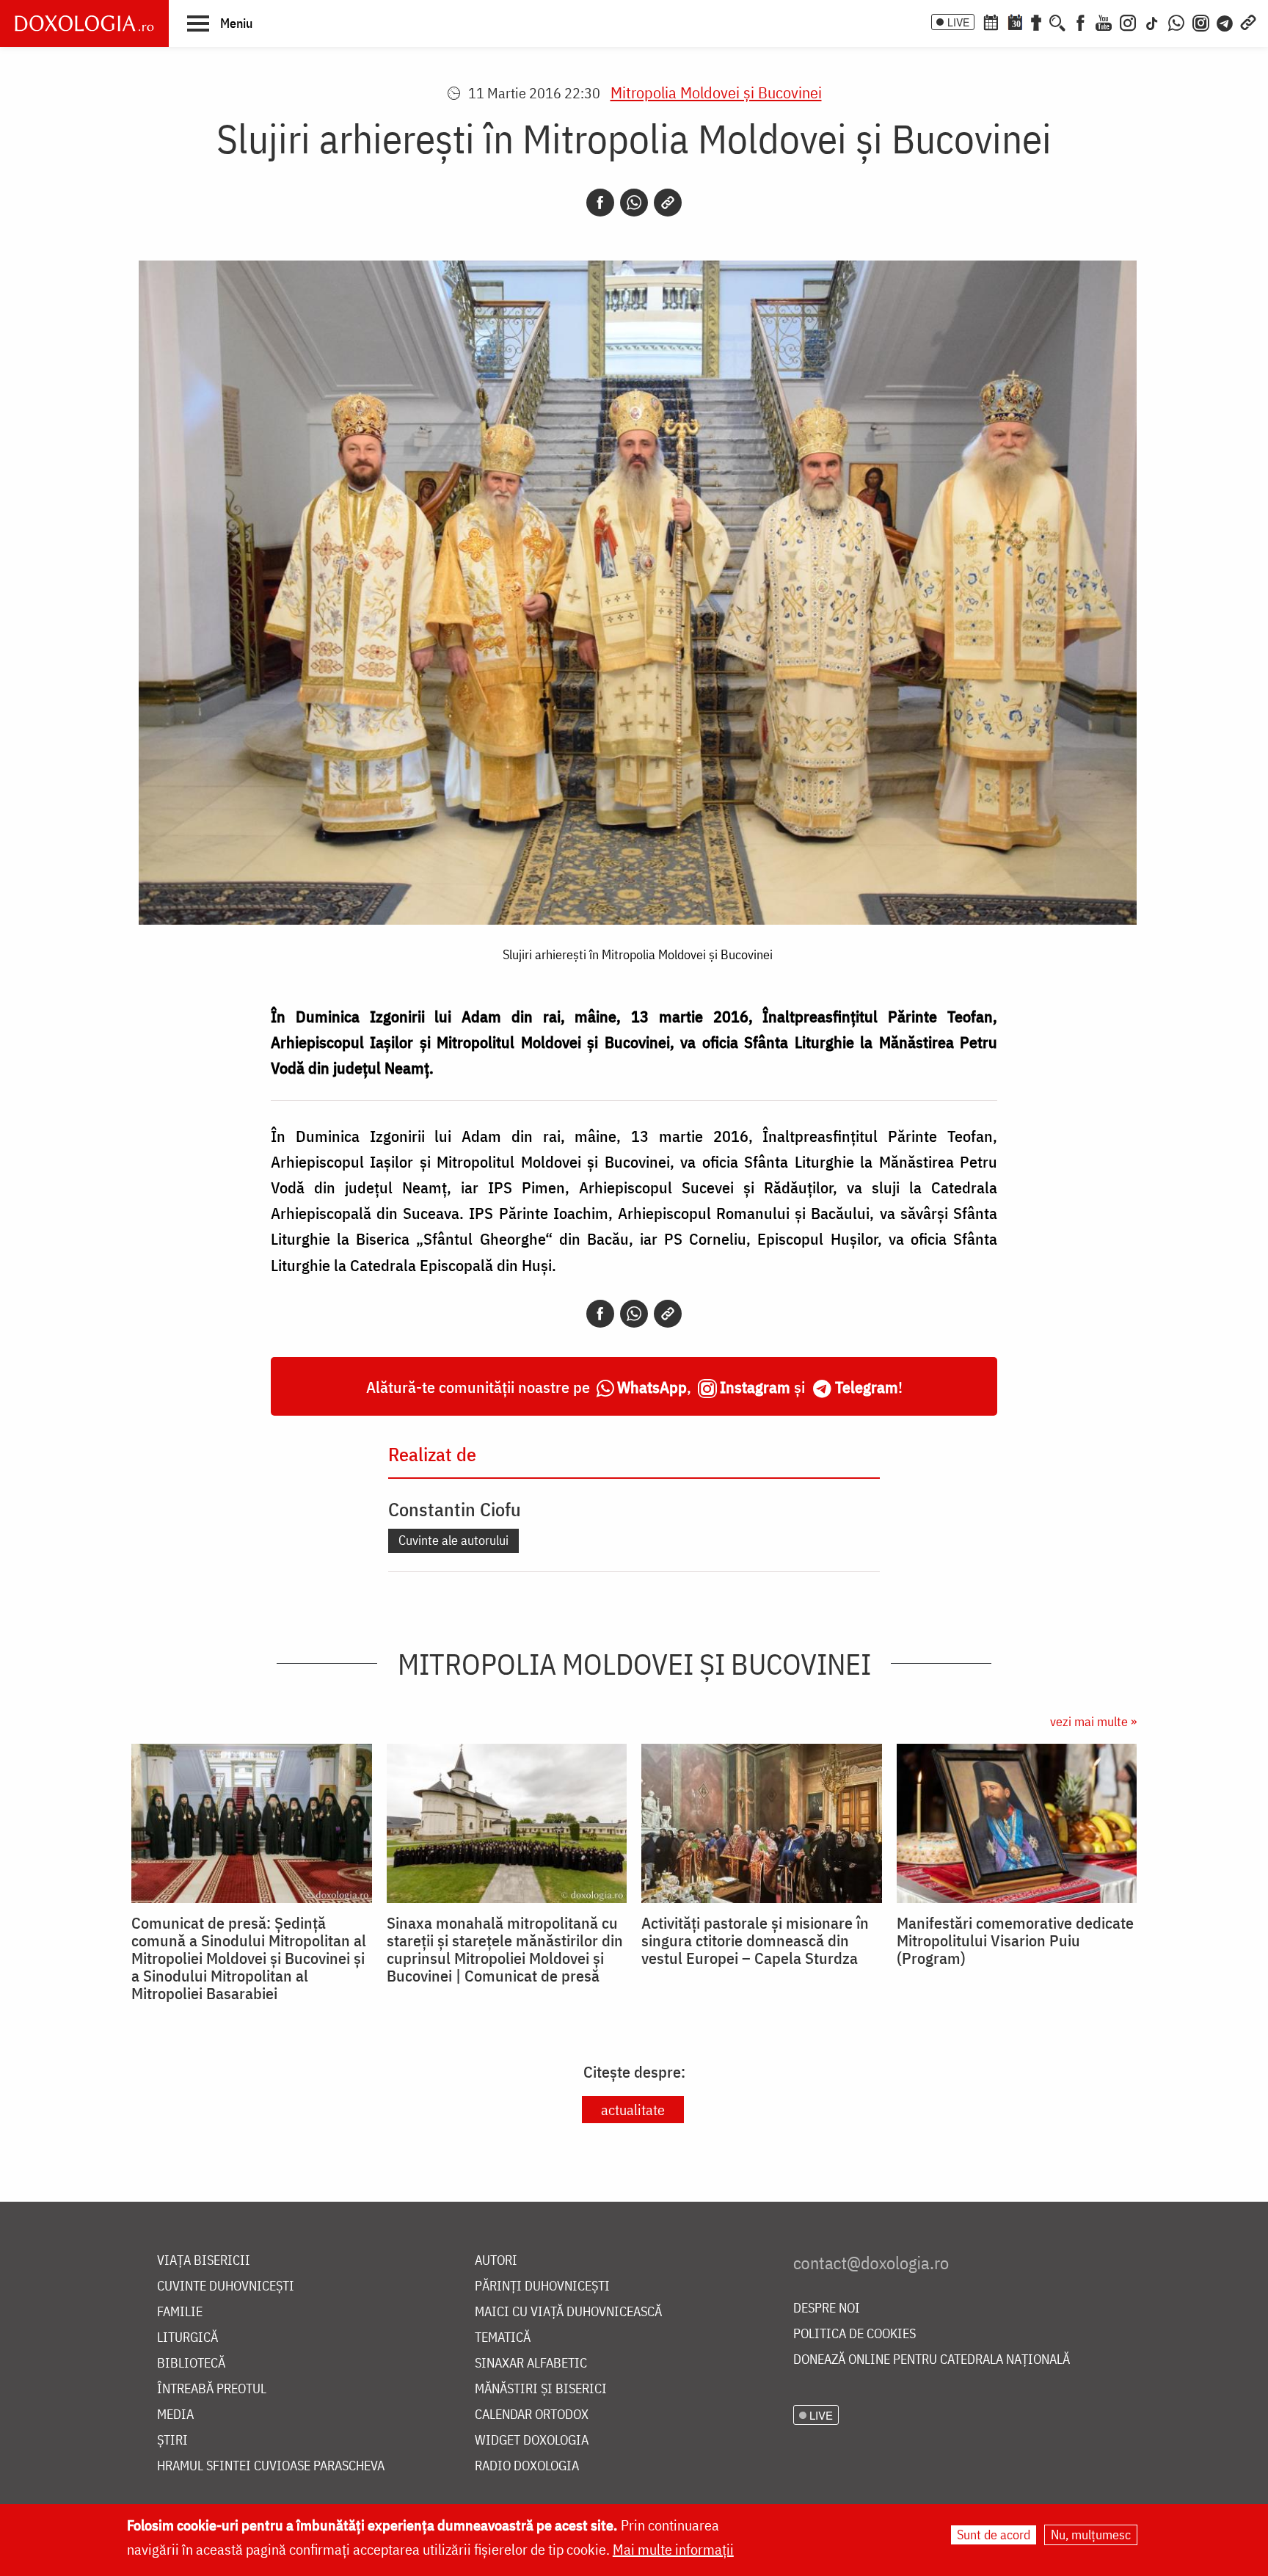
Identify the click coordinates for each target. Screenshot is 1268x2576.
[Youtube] (1104, 21)
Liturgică (187, 2338)
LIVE (958, 22)
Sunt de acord (994, 2535)
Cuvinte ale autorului (453, 1540)
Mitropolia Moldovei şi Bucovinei (716, 92)
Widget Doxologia (532, 2441)
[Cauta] (1057, 21)
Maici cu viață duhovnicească (568, 2312)
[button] (220, 23)
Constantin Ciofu (455, 1509)
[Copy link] (668, 203)
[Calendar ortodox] (991, 21)
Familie (180, 2312)
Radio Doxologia (527, 2466)
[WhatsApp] (1176, 21)
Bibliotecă (191, 2364)
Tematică (503, 2338)
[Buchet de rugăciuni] (1036, 21)
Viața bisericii (204, 2261)
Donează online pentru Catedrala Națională (932, 2360)
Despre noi (827, 2308)
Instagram (755, 1387)
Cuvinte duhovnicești (226, 2286)
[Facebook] (1081, 21)
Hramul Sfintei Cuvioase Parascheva (271, 2466)
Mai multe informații (673, 2549)
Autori (496, 2261)
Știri (172, 2441)
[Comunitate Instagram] (1201, 21)
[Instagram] (1128, 21)
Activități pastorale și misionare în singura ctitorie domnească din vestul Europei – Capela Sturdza (755, 1940)
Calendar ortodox (532, 2415)
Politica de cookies (855, 2334)
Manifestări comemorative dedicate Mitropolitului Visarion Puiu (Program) (1015, 1940)
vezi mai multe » (1093, 1721)
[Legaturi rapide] (1248, 21)
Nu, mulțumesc (1091, 2535)
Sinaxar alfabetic (531, 2364)
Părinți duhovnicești (542, 2286)
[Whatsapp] (634, 203)
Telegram (867, 1387)
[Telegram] (1225, 21)
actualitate (633, 2110)
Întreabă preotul (212, 2389)
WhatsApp (652, 1387)
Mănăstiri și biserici (541, 2389)
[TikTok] (1152, 21)
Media (175, 2415)
